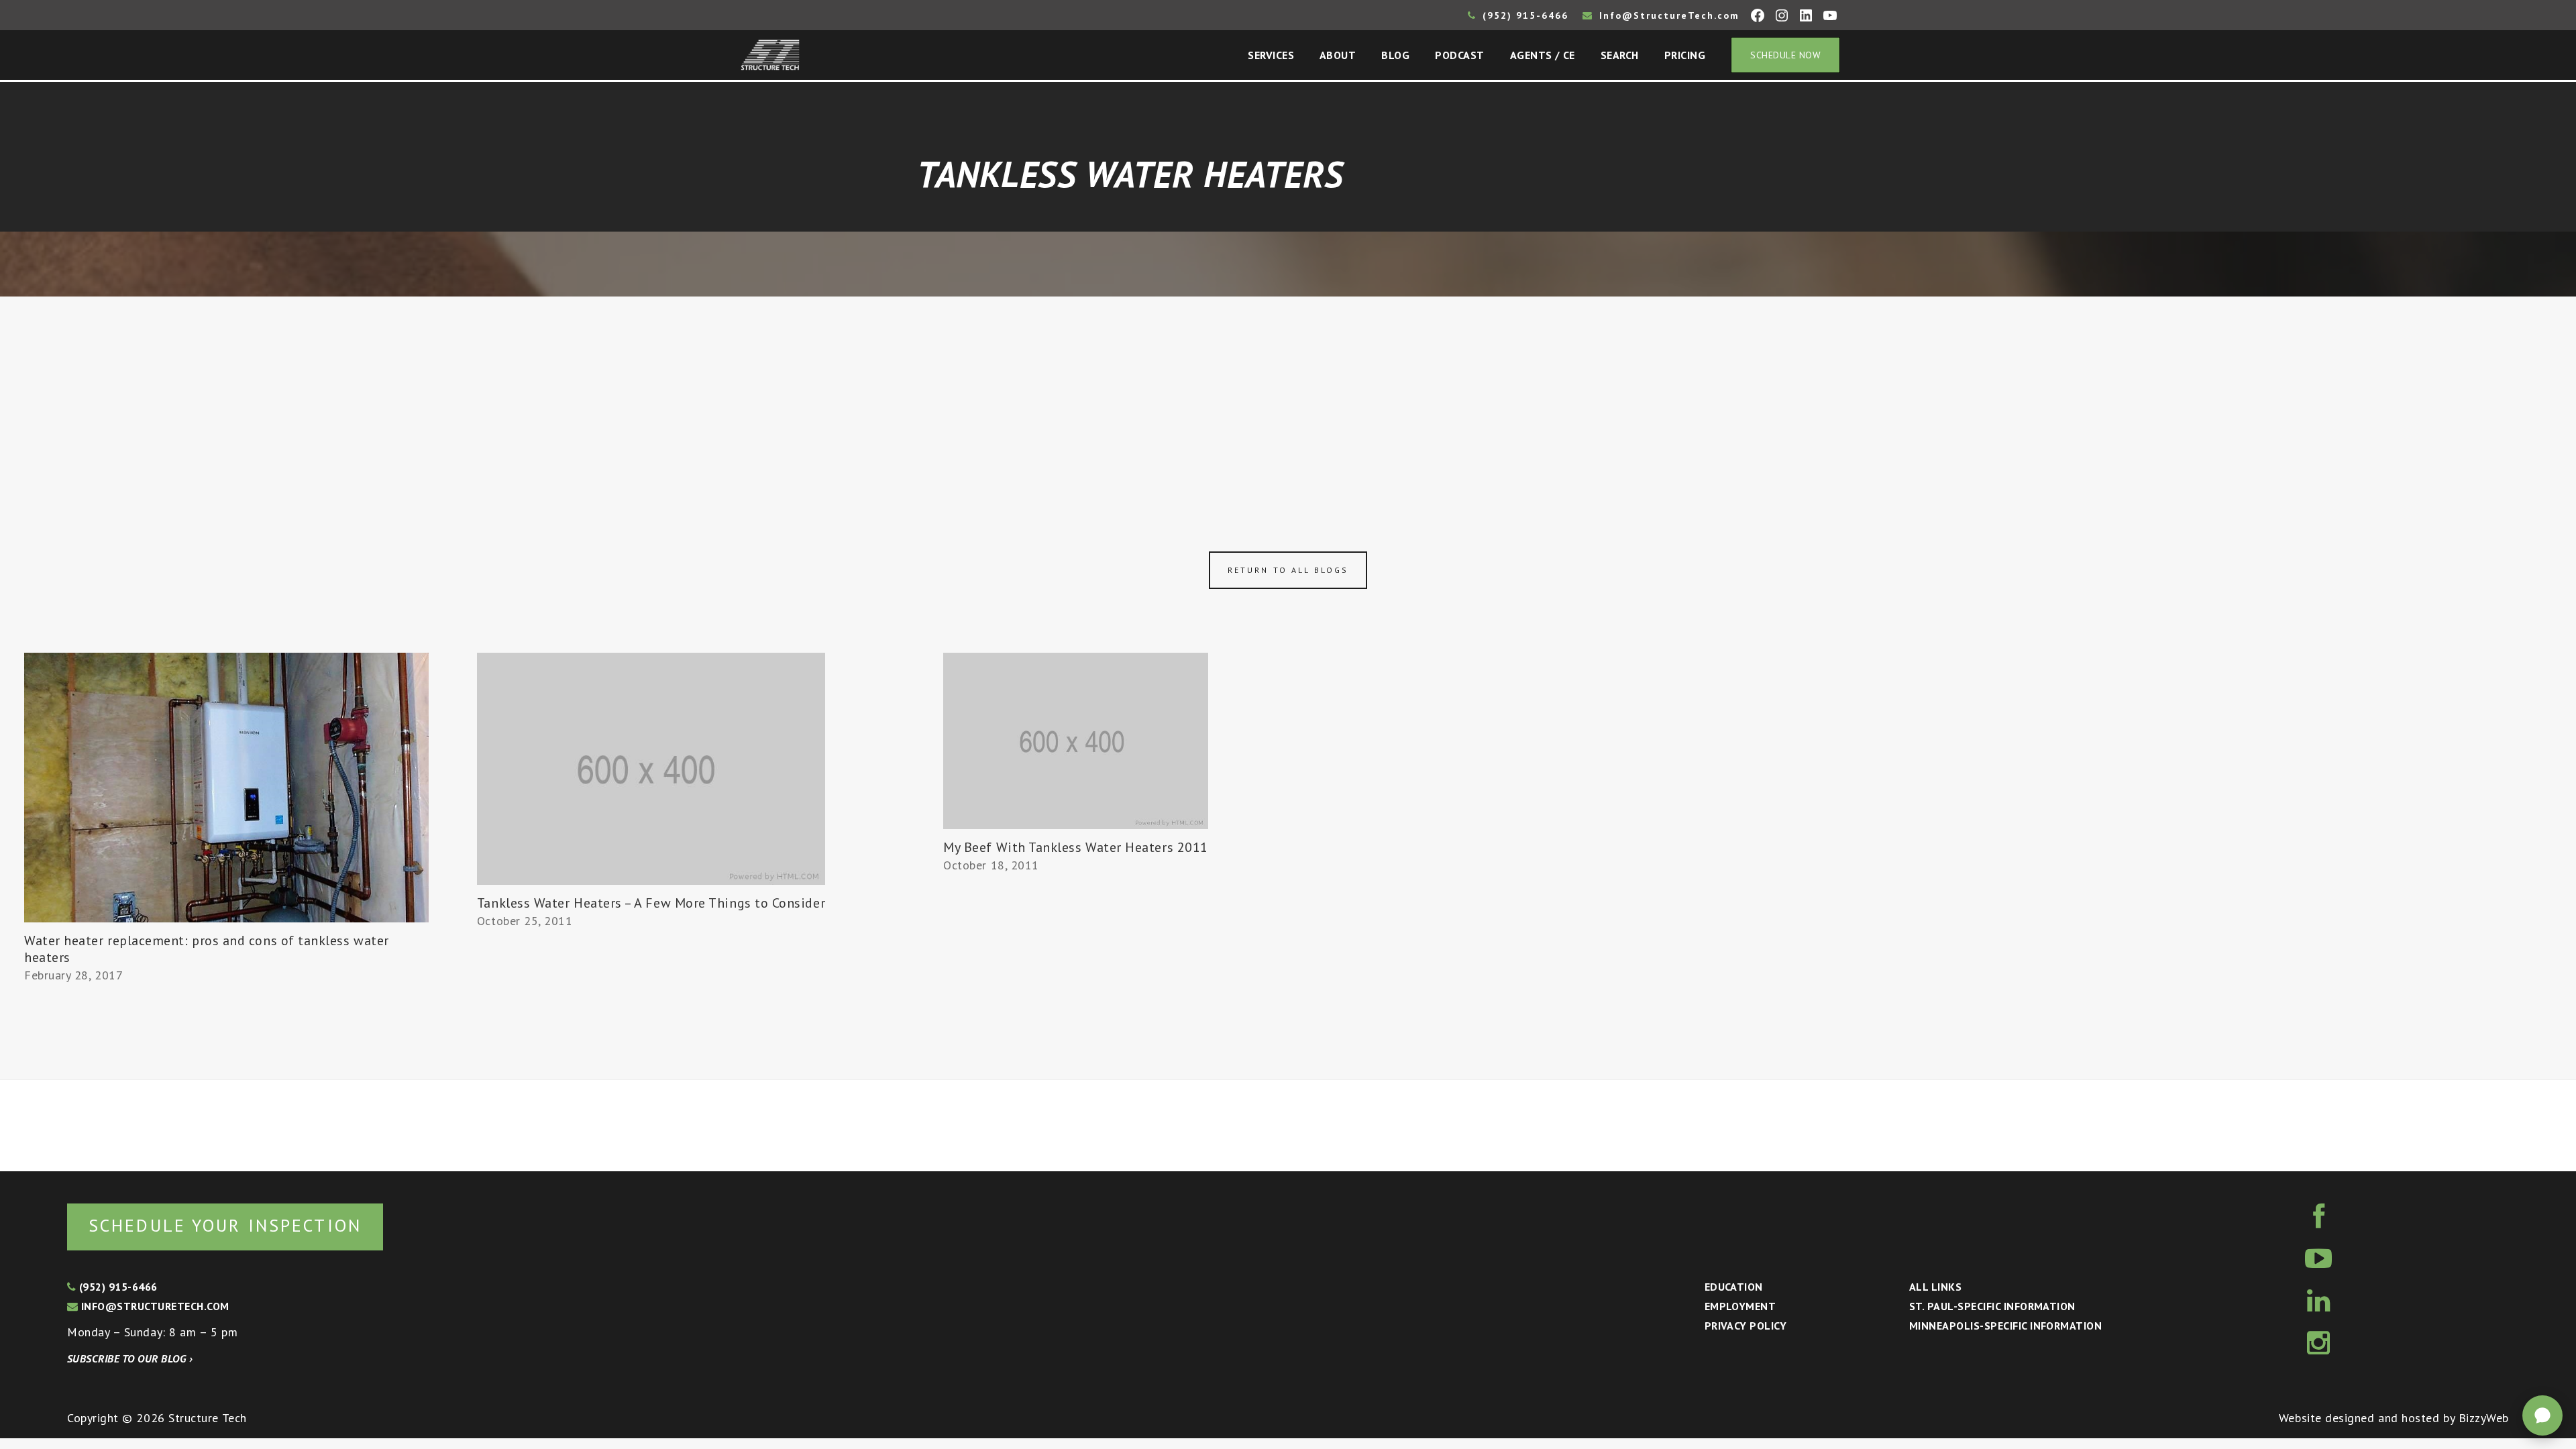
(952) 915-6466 (1523, 15)
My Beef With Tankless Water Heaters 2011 (1076, 847)
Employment (1740, 1306)
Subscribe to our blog (130, 1358)
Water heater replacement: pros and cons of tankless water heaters (207, 949)
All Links (1935, 1287)
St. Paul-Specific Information (1992, 1306)
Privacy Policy (1746, 1326)
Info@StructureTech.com (1667, 15)
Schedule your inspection (225, 1225)
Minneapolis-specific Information (2005, 1326)
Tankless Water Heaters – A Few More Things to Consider (651, 903)
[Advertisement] (1288, 397)
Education (1734, 1287)
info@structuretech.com (153, 1306)
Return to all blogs (1288, 570)
